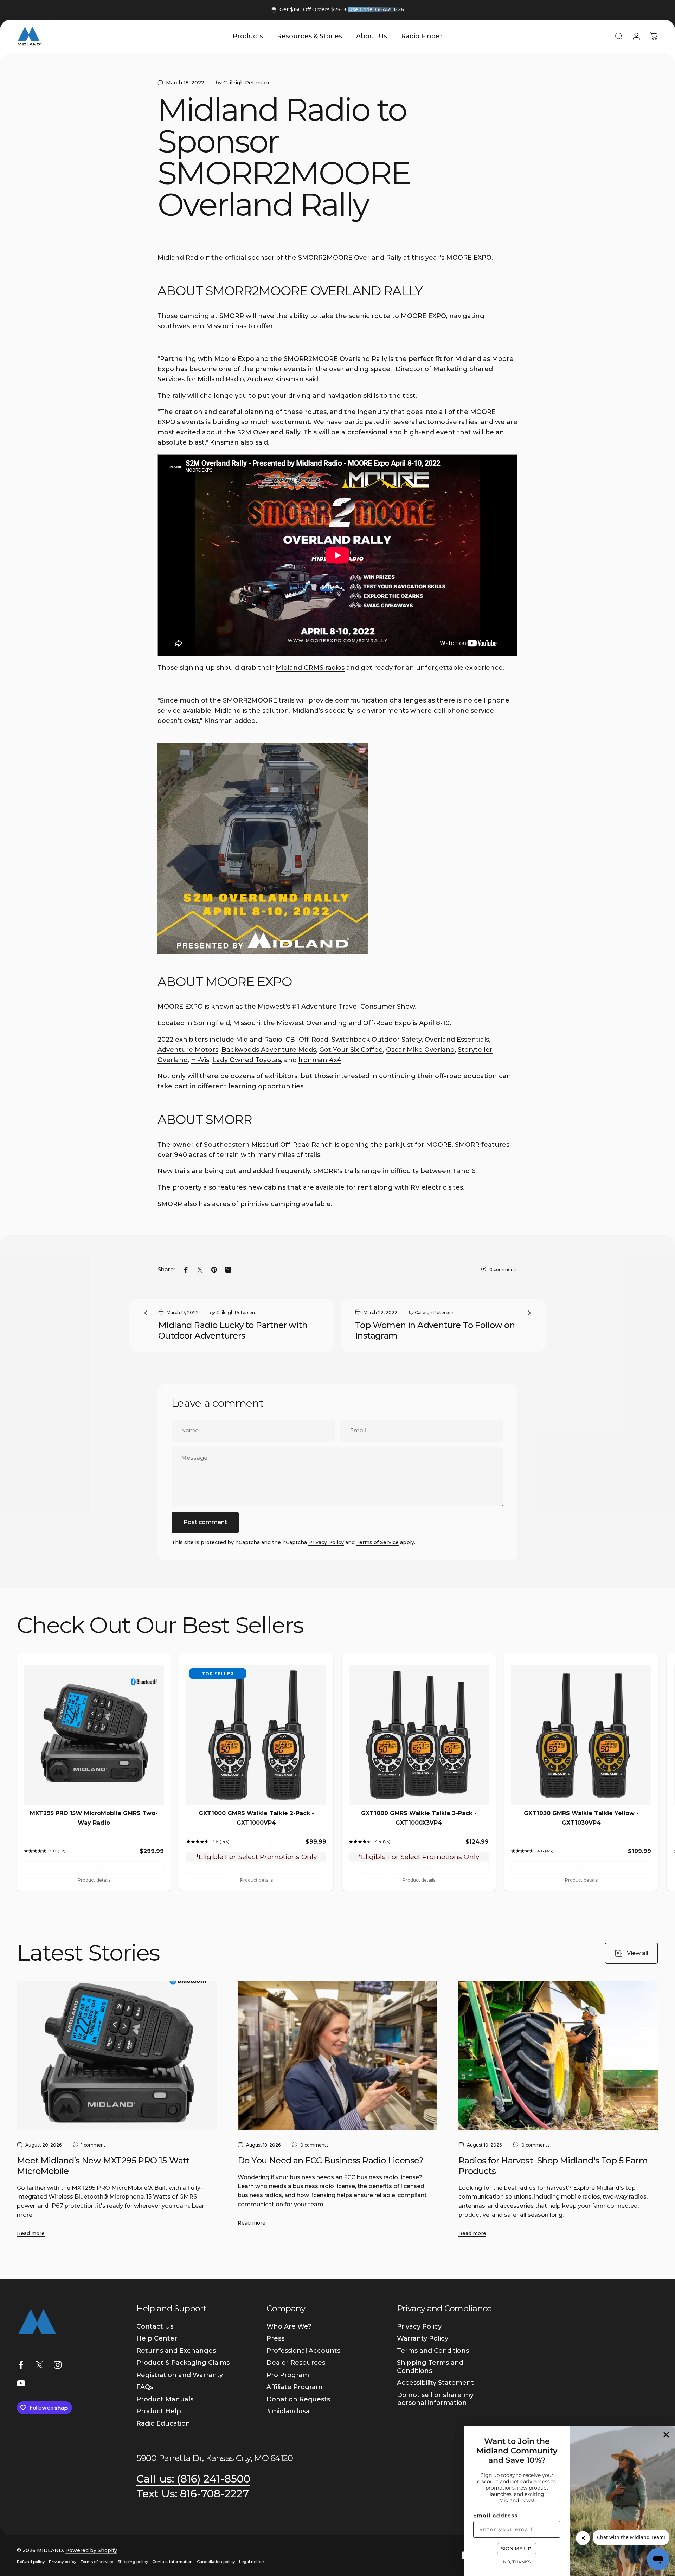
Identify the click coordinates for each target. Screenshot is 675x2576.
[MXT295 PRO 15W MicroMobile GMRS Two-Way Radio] (94, 1735)
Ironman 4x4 (320, 1060)
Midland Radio (259, 1040)
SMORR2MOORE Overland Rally (350, 258)
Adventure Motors (188, 1050)
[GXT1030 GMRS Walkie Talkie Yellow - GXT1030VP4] (581, 1735)
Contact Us (155, 2326)
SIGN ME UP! (517, 2549)
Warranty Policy (423, 2338)
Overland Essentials (457, 1040)
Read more (31, 2233)
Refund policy (31, 2562)
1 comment (93, 2145)
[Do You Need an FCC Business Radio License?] (337, 2056)
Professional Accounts (303, 2351)
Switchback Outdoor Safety (377, 1040)
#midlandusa (288, 2411)
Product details (94, 1880)
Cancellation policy (216, 2562)
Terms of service (97, 2562)
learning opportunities (266, 1086)
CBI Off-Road (307, 1040)
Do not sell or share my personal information (435, 2399)
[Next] (648, 1626)
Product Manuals (165, 2399)
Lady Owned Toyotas (247, 1060)
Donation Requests (298, 2399)
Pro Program (288, 2375)
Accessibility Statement (435, 2383)
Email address (496, 2516)
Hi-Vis (200, 1060)
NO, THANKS (517, 2562)
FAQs (145, 2387)
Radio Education (163, 2423)
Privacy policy (63, 2562)
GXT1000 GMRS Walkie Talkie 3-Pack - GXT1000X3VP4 (419, 1818)
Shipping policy (133, 2562)
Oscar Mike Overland (420, 1050)
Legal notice (251, 2562)
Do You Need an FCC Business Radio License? (331, 2160)
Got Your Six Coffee (351, 1050)
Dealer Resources (296, 2363)
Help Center (157, 2338)
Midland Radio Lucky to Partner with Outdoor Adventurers (233, 1330)
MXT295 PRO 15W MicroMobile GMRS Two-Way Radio (94, 1818)
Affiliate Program (294, 2387)
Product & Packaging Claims (183, 2363)
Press (275, 2338)
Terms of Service (377, 1542)
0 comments (503, 1270)
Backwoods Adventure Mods (269, 1050)
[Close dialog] (666, 2435)
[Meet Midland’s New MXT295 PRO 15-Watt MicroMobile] (117, 2056)
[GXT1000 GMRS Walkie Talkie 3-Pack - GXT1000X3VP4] (419, 1735)
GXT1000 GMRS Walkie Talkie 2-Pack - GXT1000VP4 (256, 1818)
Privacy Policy (326, 1542)
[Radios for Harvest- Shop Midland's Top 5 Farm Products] (558, 2056)
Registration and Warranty (180, 2375)
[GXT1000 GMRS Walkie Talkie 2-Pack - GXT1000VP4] (256, 1735)
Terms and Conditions (433, 2351)
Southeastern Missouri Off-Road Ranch (268, 1145)
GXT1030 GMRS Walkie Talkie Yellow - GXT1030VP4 (581, 1818)
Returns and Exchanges (176, 2351)
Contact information (172, 2562)
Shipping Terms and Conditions (430, 2367)
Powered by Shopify (91, 2550)
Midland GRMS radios (310, 668)
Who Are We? (289, 2326)
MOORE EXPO (180, 1007)
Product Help (159, 2411)
